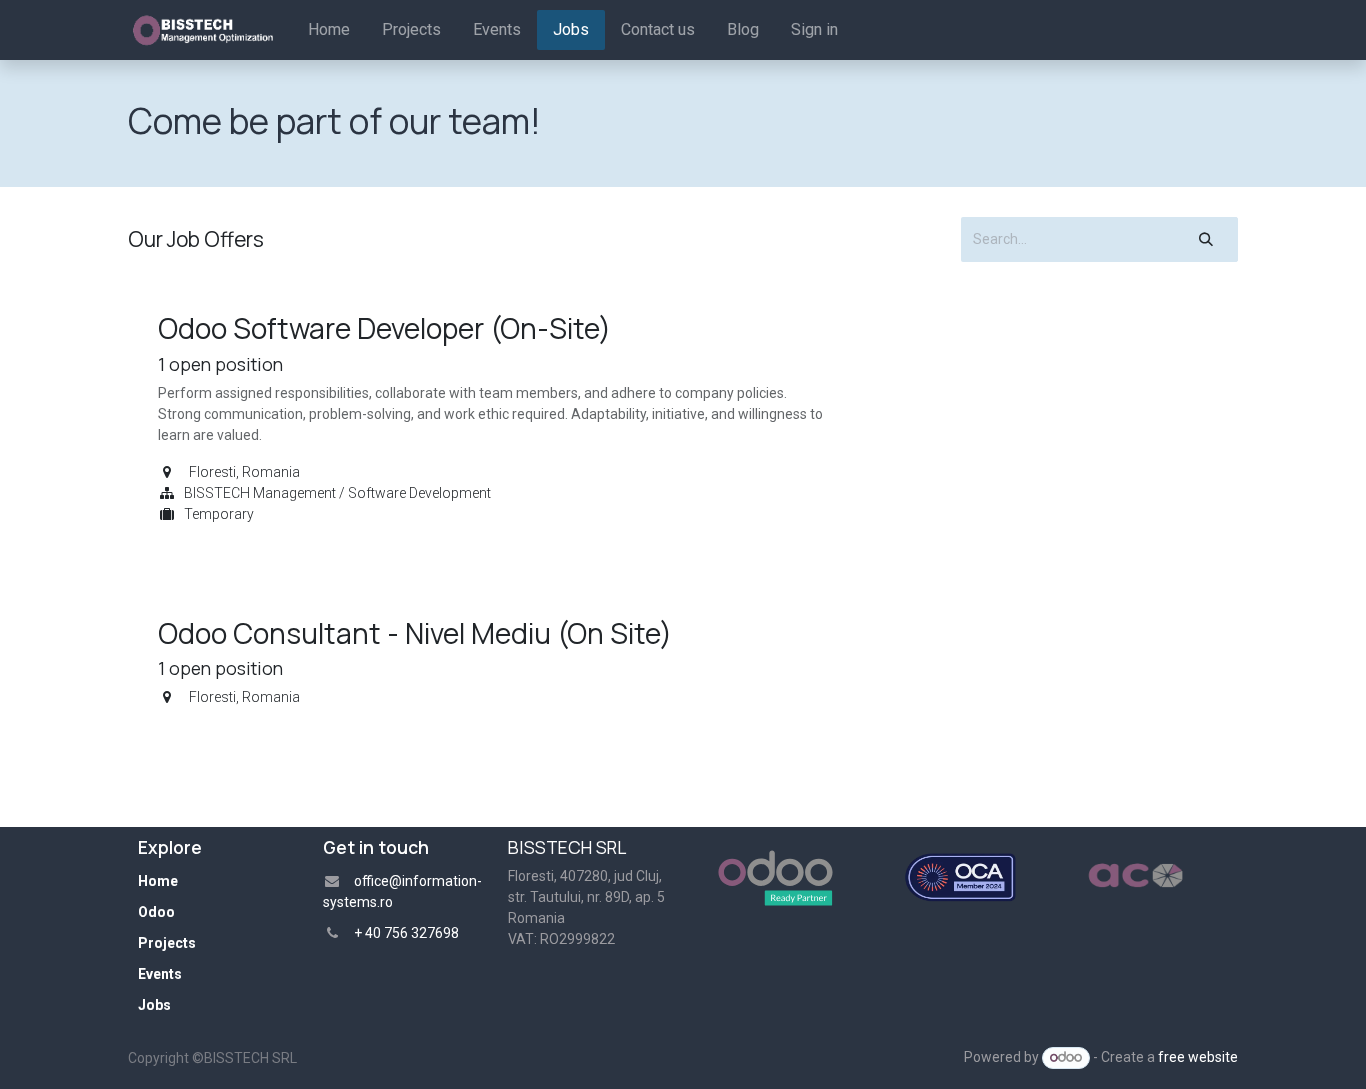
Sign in (814, 29)
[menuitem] (329, 30)
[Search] (1206, 239)
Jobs (154, 1005)
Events (160, 974)
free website (1198, 1057)
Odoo (156, 912)
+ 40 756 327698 (408, 933)
